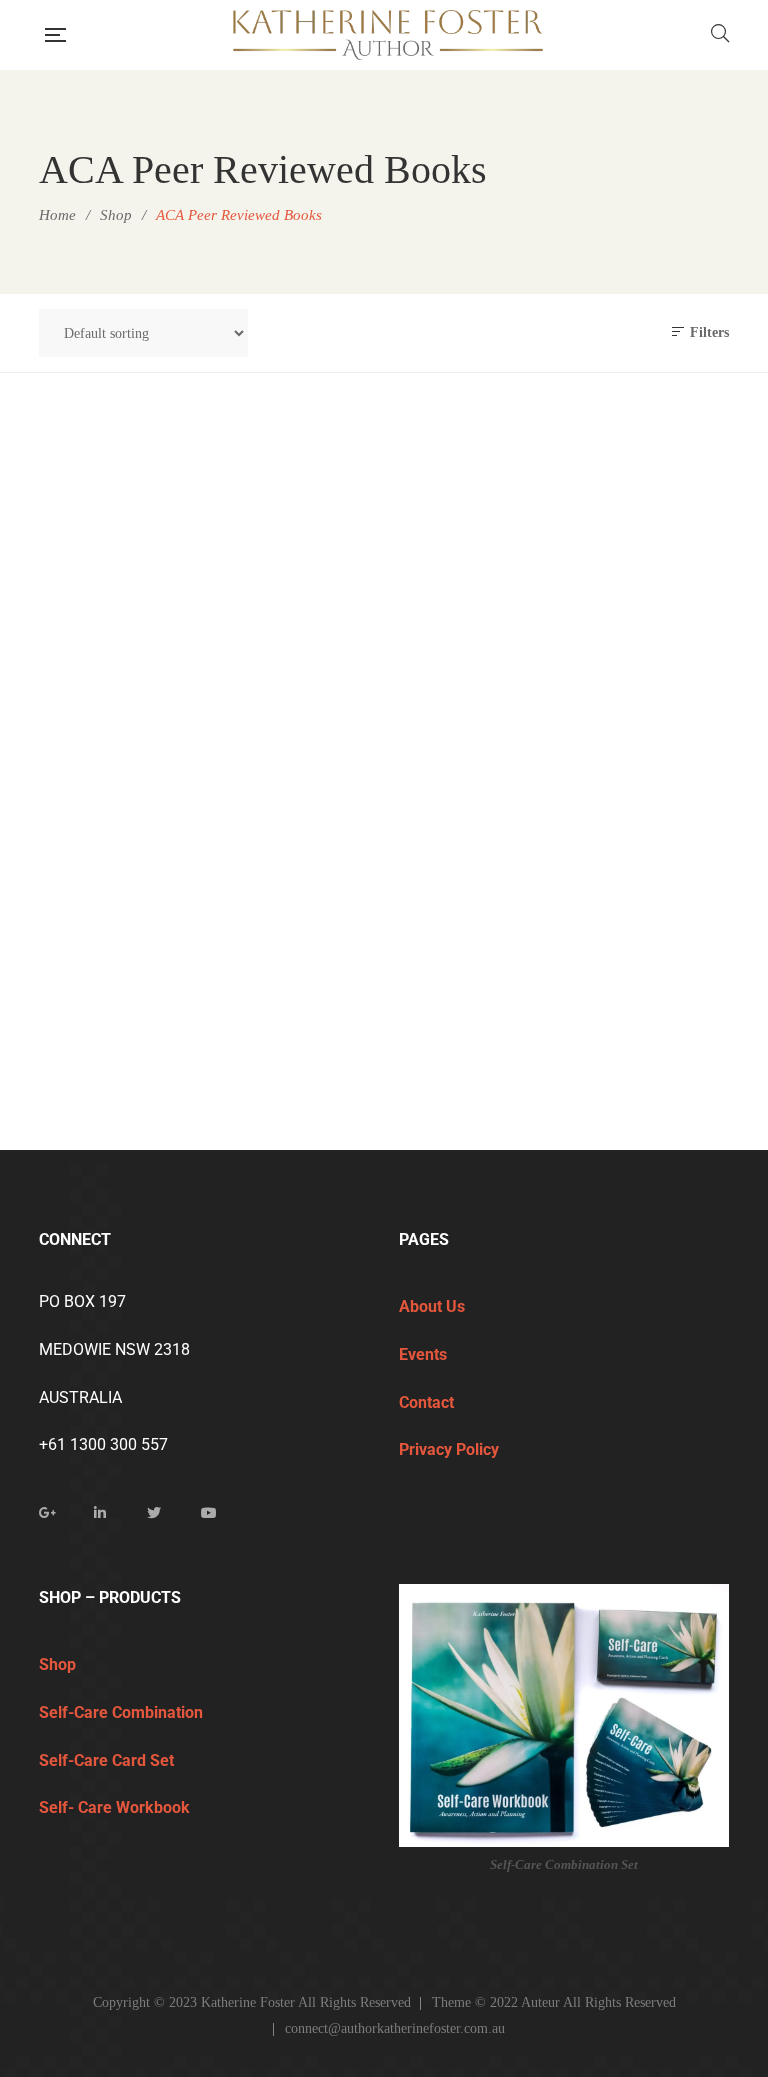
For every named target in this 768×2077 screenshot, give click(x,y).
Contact (426, 1402)
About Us (432, 1306)
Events (425, 1354)
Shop (57, 1664)
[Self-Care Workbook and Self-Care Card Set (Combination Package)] (204, 654)
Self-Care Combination (123, 1712)
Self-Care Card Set (108, 1760)
